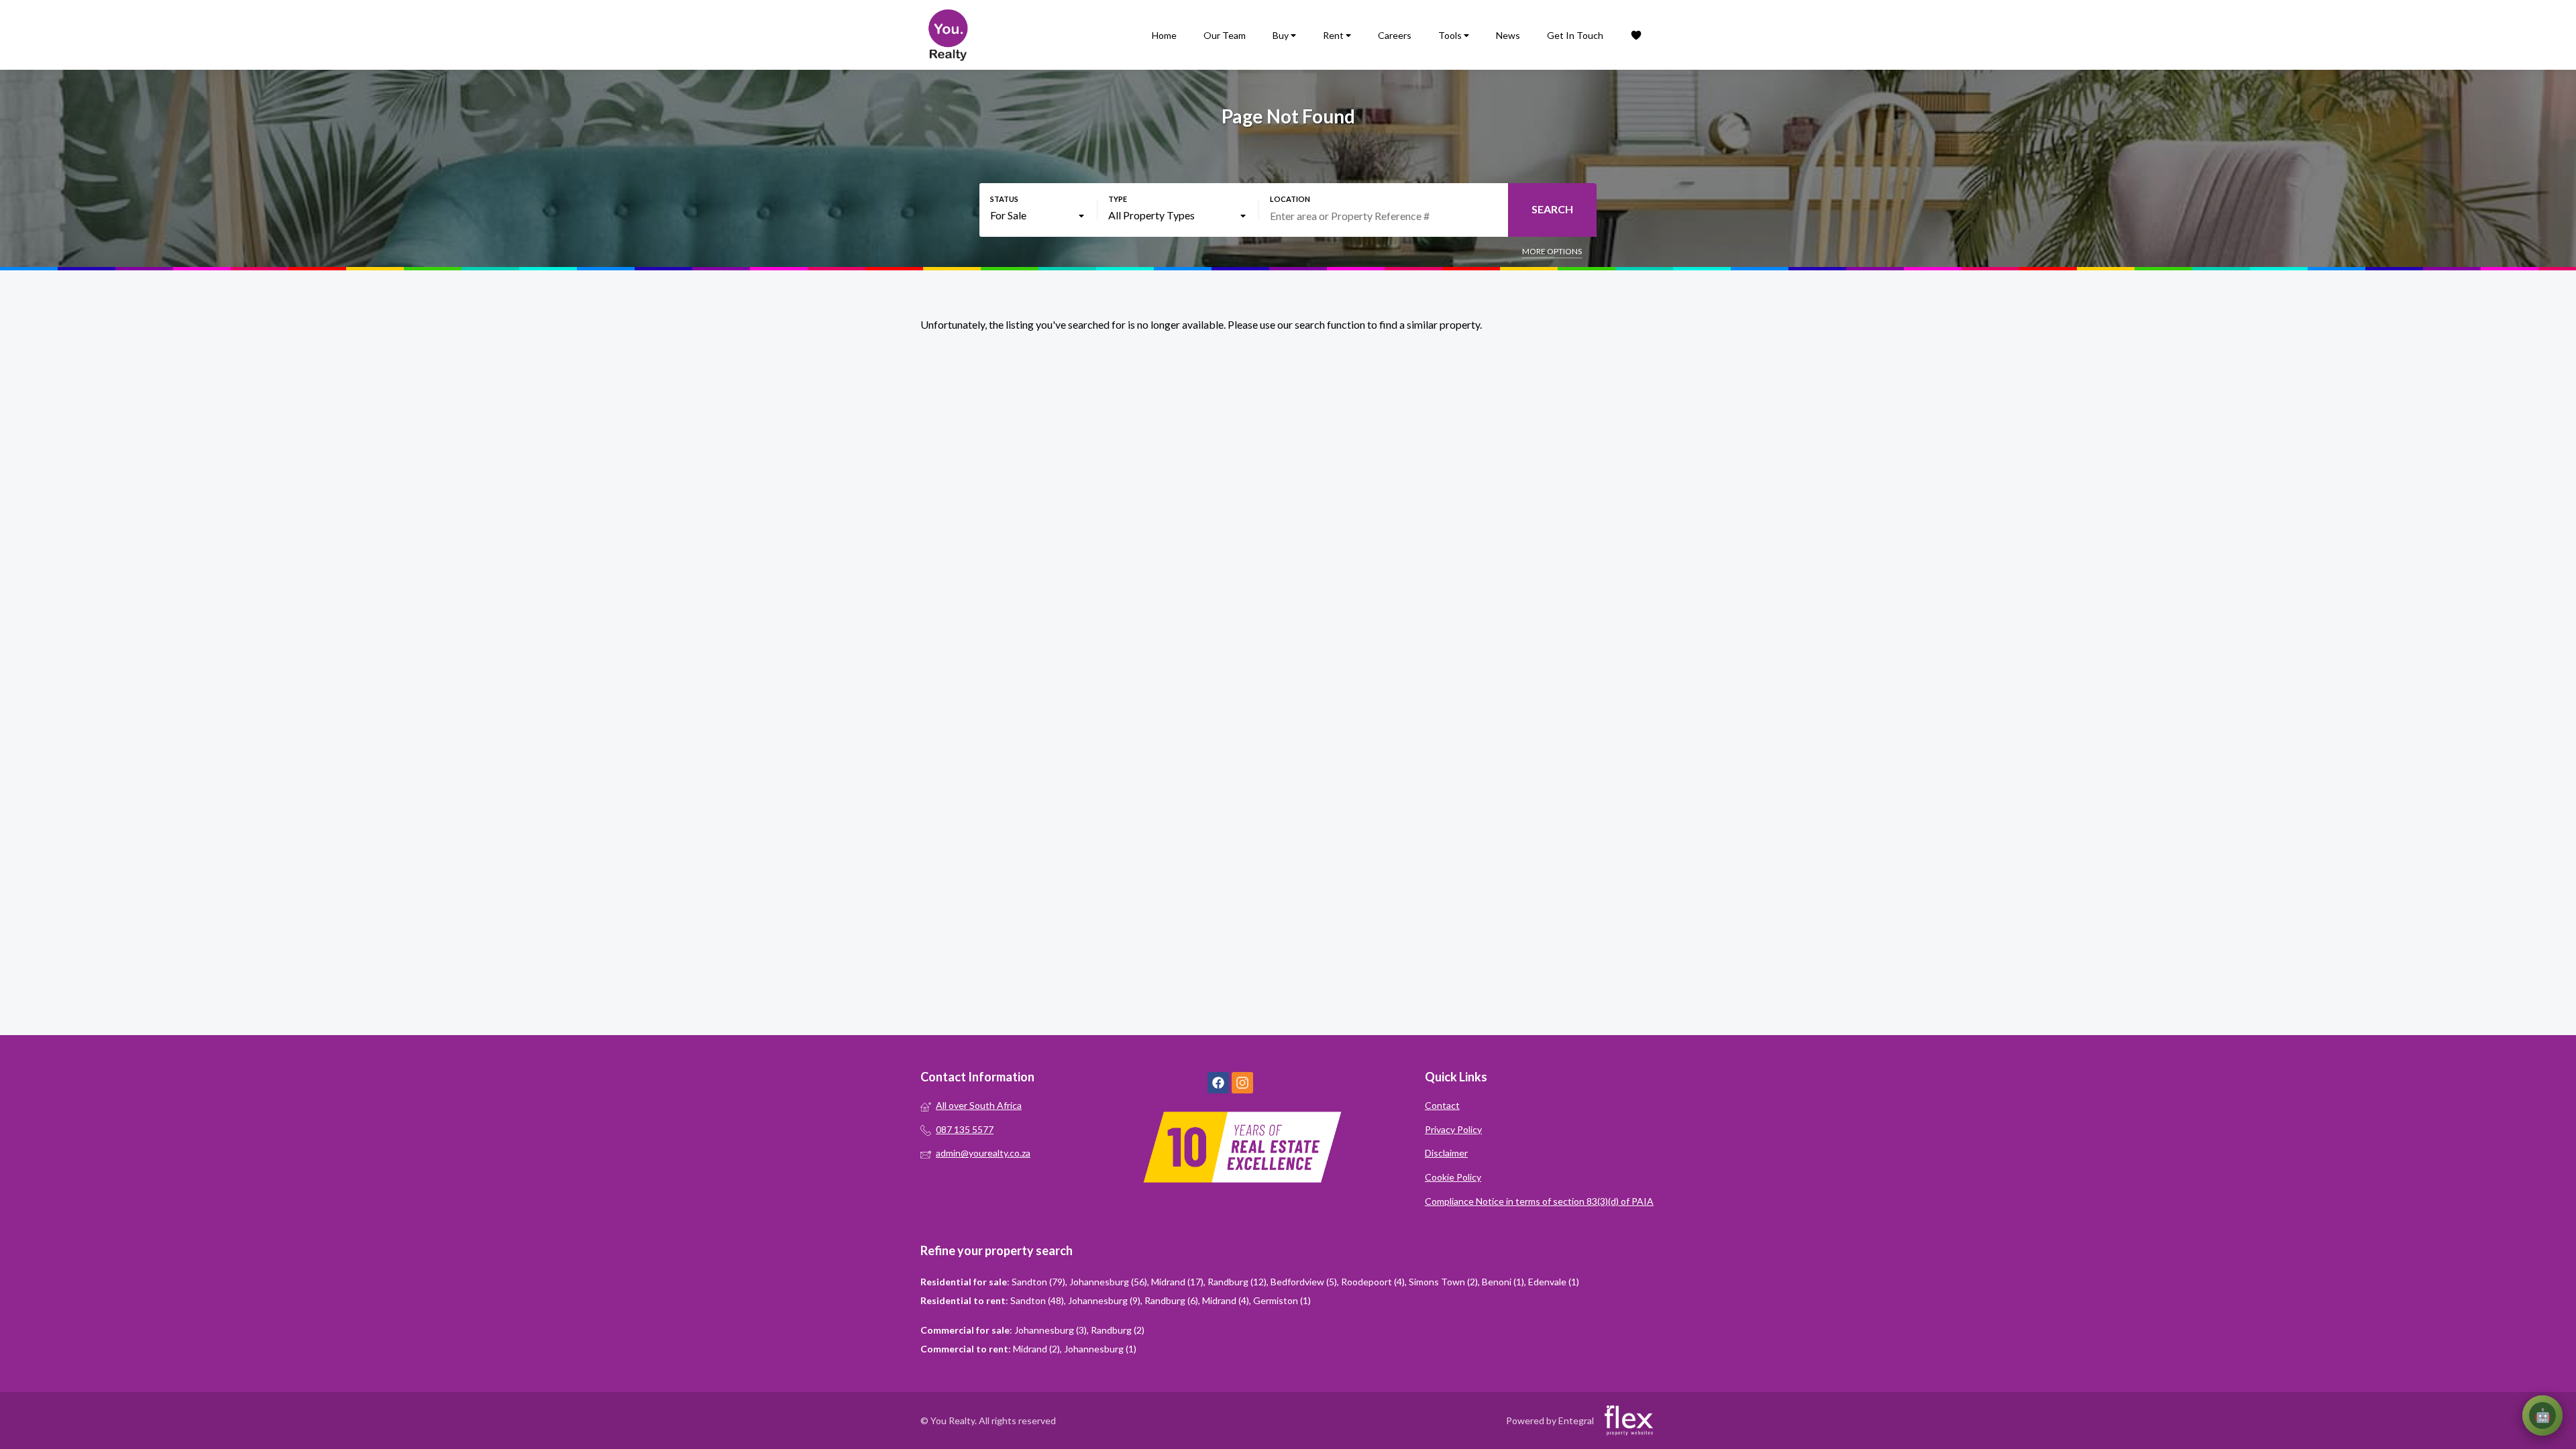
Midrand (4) (1226, 1300)
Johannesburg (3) (1051, 1330)
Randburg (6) (1171, 1300)
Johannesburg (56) (1108, 1282)
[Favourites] (1636, 35)
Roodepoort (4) (1373, 1282)
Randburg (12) (1237, 1282)
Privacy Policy (1453, 1129)
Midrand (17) (1177, 1282)
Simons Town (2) (1443, 1282)
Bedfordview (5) (1304, 1282)
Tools (1451, 35)
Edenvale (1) (1554, 1282)
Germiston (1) (1282, 1300)
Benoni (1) (1503, 1282)
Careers (1395, 35)
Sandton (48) (1037, 1300)
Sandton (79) (1038, 1282)
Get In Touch (1575, 35)
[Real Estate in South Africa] (947, 35)
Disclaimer (1446, 1153)
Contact (1442, 1105)
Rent (1334, 35)
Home (1164, 35)
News (1508, 35)
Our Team (1225, 35)
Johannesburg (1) (1100, 1349)
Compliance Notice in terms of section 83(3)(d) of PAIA (1539, 1201)
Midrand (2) (1036, 1349)
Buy (1282, 35)
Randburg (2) (1118, 1330)
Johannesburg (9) (1104, 1300)
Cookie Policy (1453, 1177)
